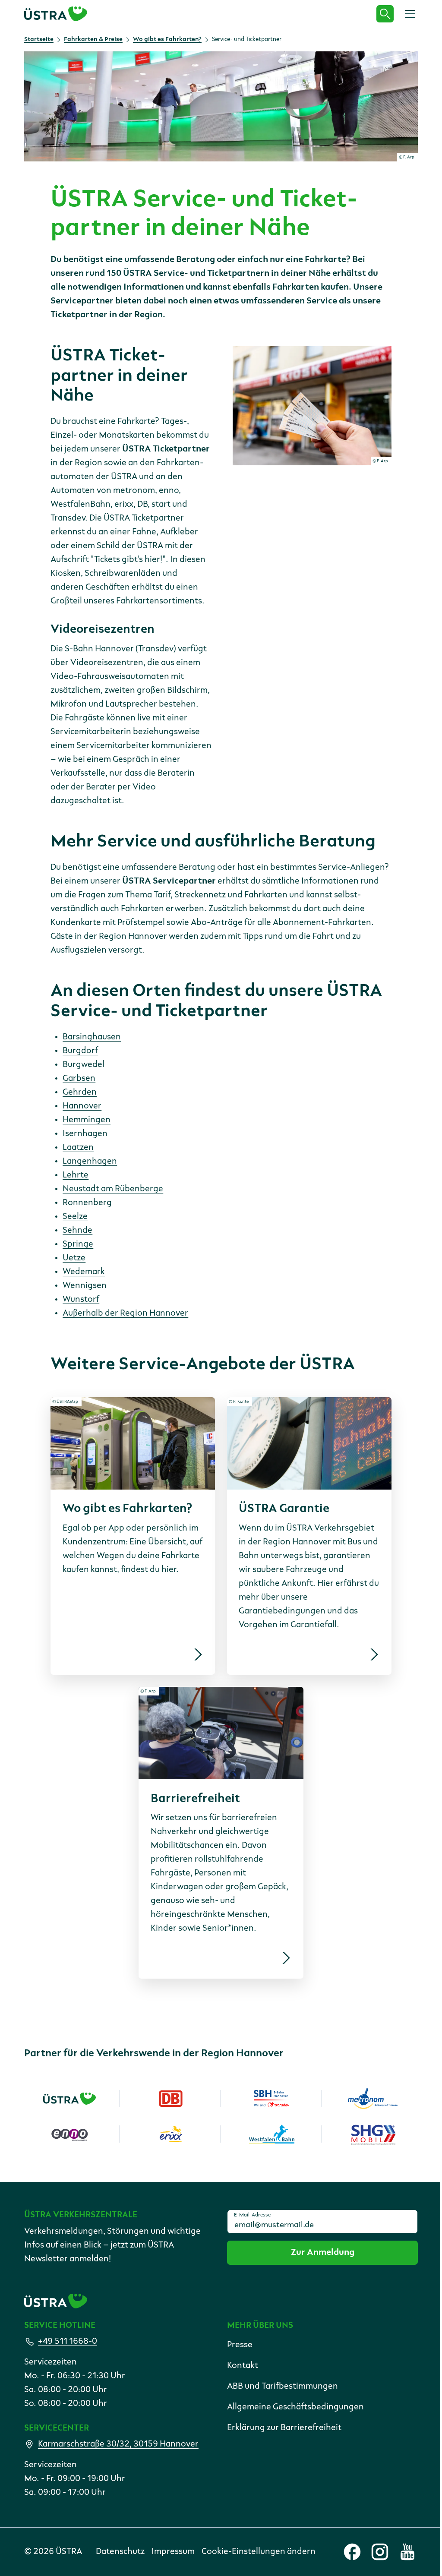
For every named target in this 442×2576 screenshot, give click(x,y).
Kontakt (243, 2366)
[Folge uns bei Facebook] (352, 2552)
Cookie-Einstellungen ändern (259, 2552)
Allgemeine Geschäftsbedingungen (295, 2407)
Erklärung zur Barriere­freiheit (284, 2428)
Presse (240, 2345)
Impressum (173, 2552)
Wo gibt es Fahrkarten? (167, 39)
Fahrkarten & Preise (93, 39)
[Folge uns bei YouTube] (407, 2552)
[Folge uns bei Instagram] (380, 2552)
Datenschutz (120, 2552)
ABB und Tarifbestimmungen (283, 2387)
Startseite (39, 39)
